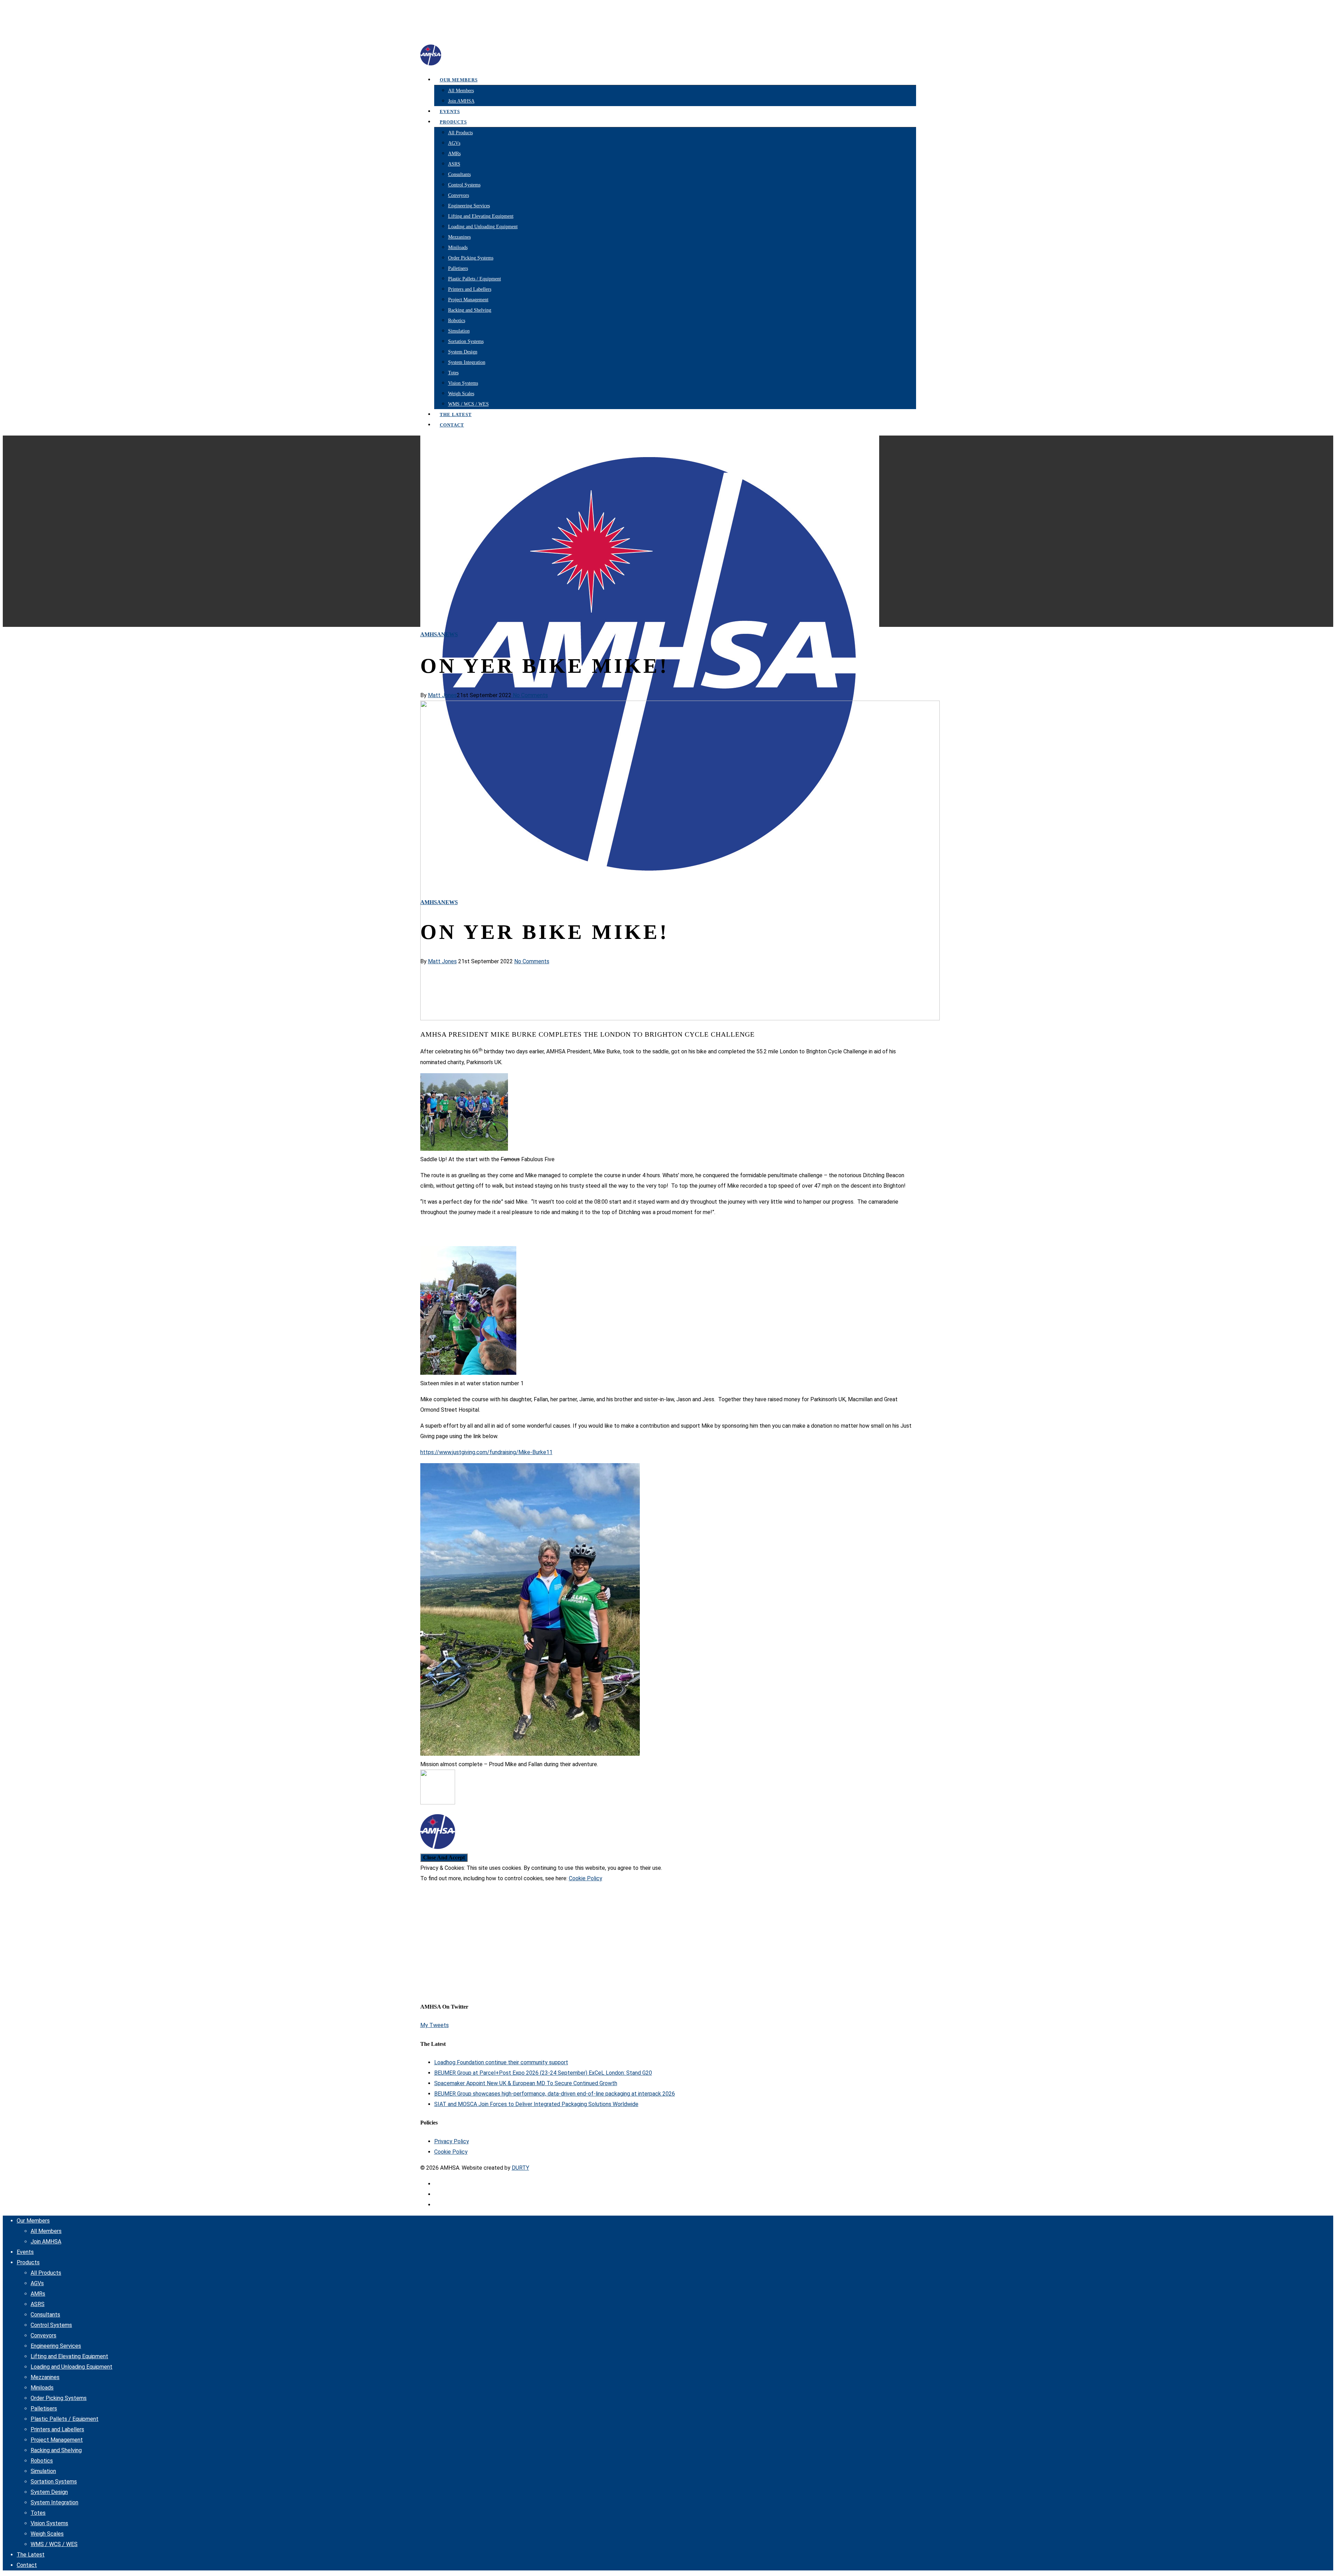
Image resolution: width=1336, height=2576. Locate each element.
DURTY (520, 2168)
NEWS (450, 634)
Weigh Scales (461, 394)
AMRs (454, 154)
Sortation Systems (466, 341)
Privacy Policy (452, 2141)
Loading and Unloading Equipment (483, 227)
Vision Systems (463, 383)
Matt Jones (442, 695)
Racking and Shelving (470, 310)
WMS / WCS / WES (468, 404)
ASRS (454, 164)
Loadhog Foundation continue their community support (501, 2062)
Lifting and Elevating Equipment (481, 216)
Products (453, 122)
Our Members (459, 80)
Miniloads (458, 248)
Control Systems (464, 185)
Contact (452, 425)
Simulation (459, 331)
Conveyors (459, 195)
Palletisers (458, 268)
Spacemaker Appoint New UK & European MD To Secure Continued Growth (526, 2083)
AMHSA (431, 634)
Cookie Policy (586, 1878)
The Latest (31, 2555)
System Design (463, 352)
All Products (460, 133)
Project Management (468, 300)
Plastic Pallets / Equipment (475, 279)
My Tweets (435, 2025)
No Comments (530, 695)
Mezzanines (459, 237)
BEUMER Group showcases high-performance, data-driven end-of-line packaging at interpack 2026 (555, 2094)
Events (25, 2252)
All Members (461, 91)
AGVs (454, 143)
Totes (453, 373)
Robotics (457, 321)
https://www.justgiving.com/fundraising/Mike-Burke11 (486, 1452)
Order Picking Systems (471, 258)
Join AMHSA (461, 101)
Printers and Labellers (470, 289)
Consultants (459, 174)
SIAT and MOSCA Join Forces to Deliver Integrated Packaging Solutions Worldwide (536, 2104)
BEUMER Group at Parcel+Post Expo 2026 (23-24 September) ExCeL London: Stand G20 (543, 2073)
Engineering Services (469, 206)
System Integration (467, 362)
